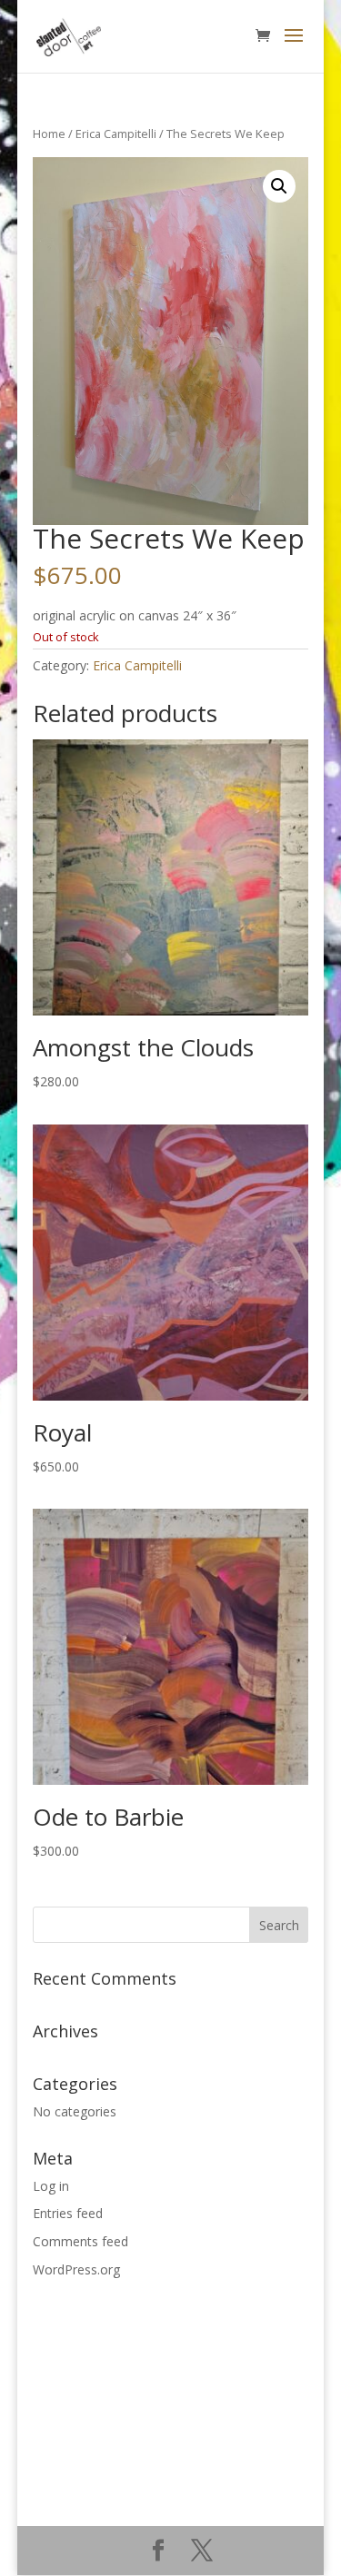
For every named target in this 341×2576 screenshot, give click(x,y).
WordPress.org (76, 2269)
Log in (51, 2186)
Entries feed (68, 2213)
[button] (279, 186)
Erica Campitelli (116, 134)
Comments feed (80, 2241)
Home (49, 134)
